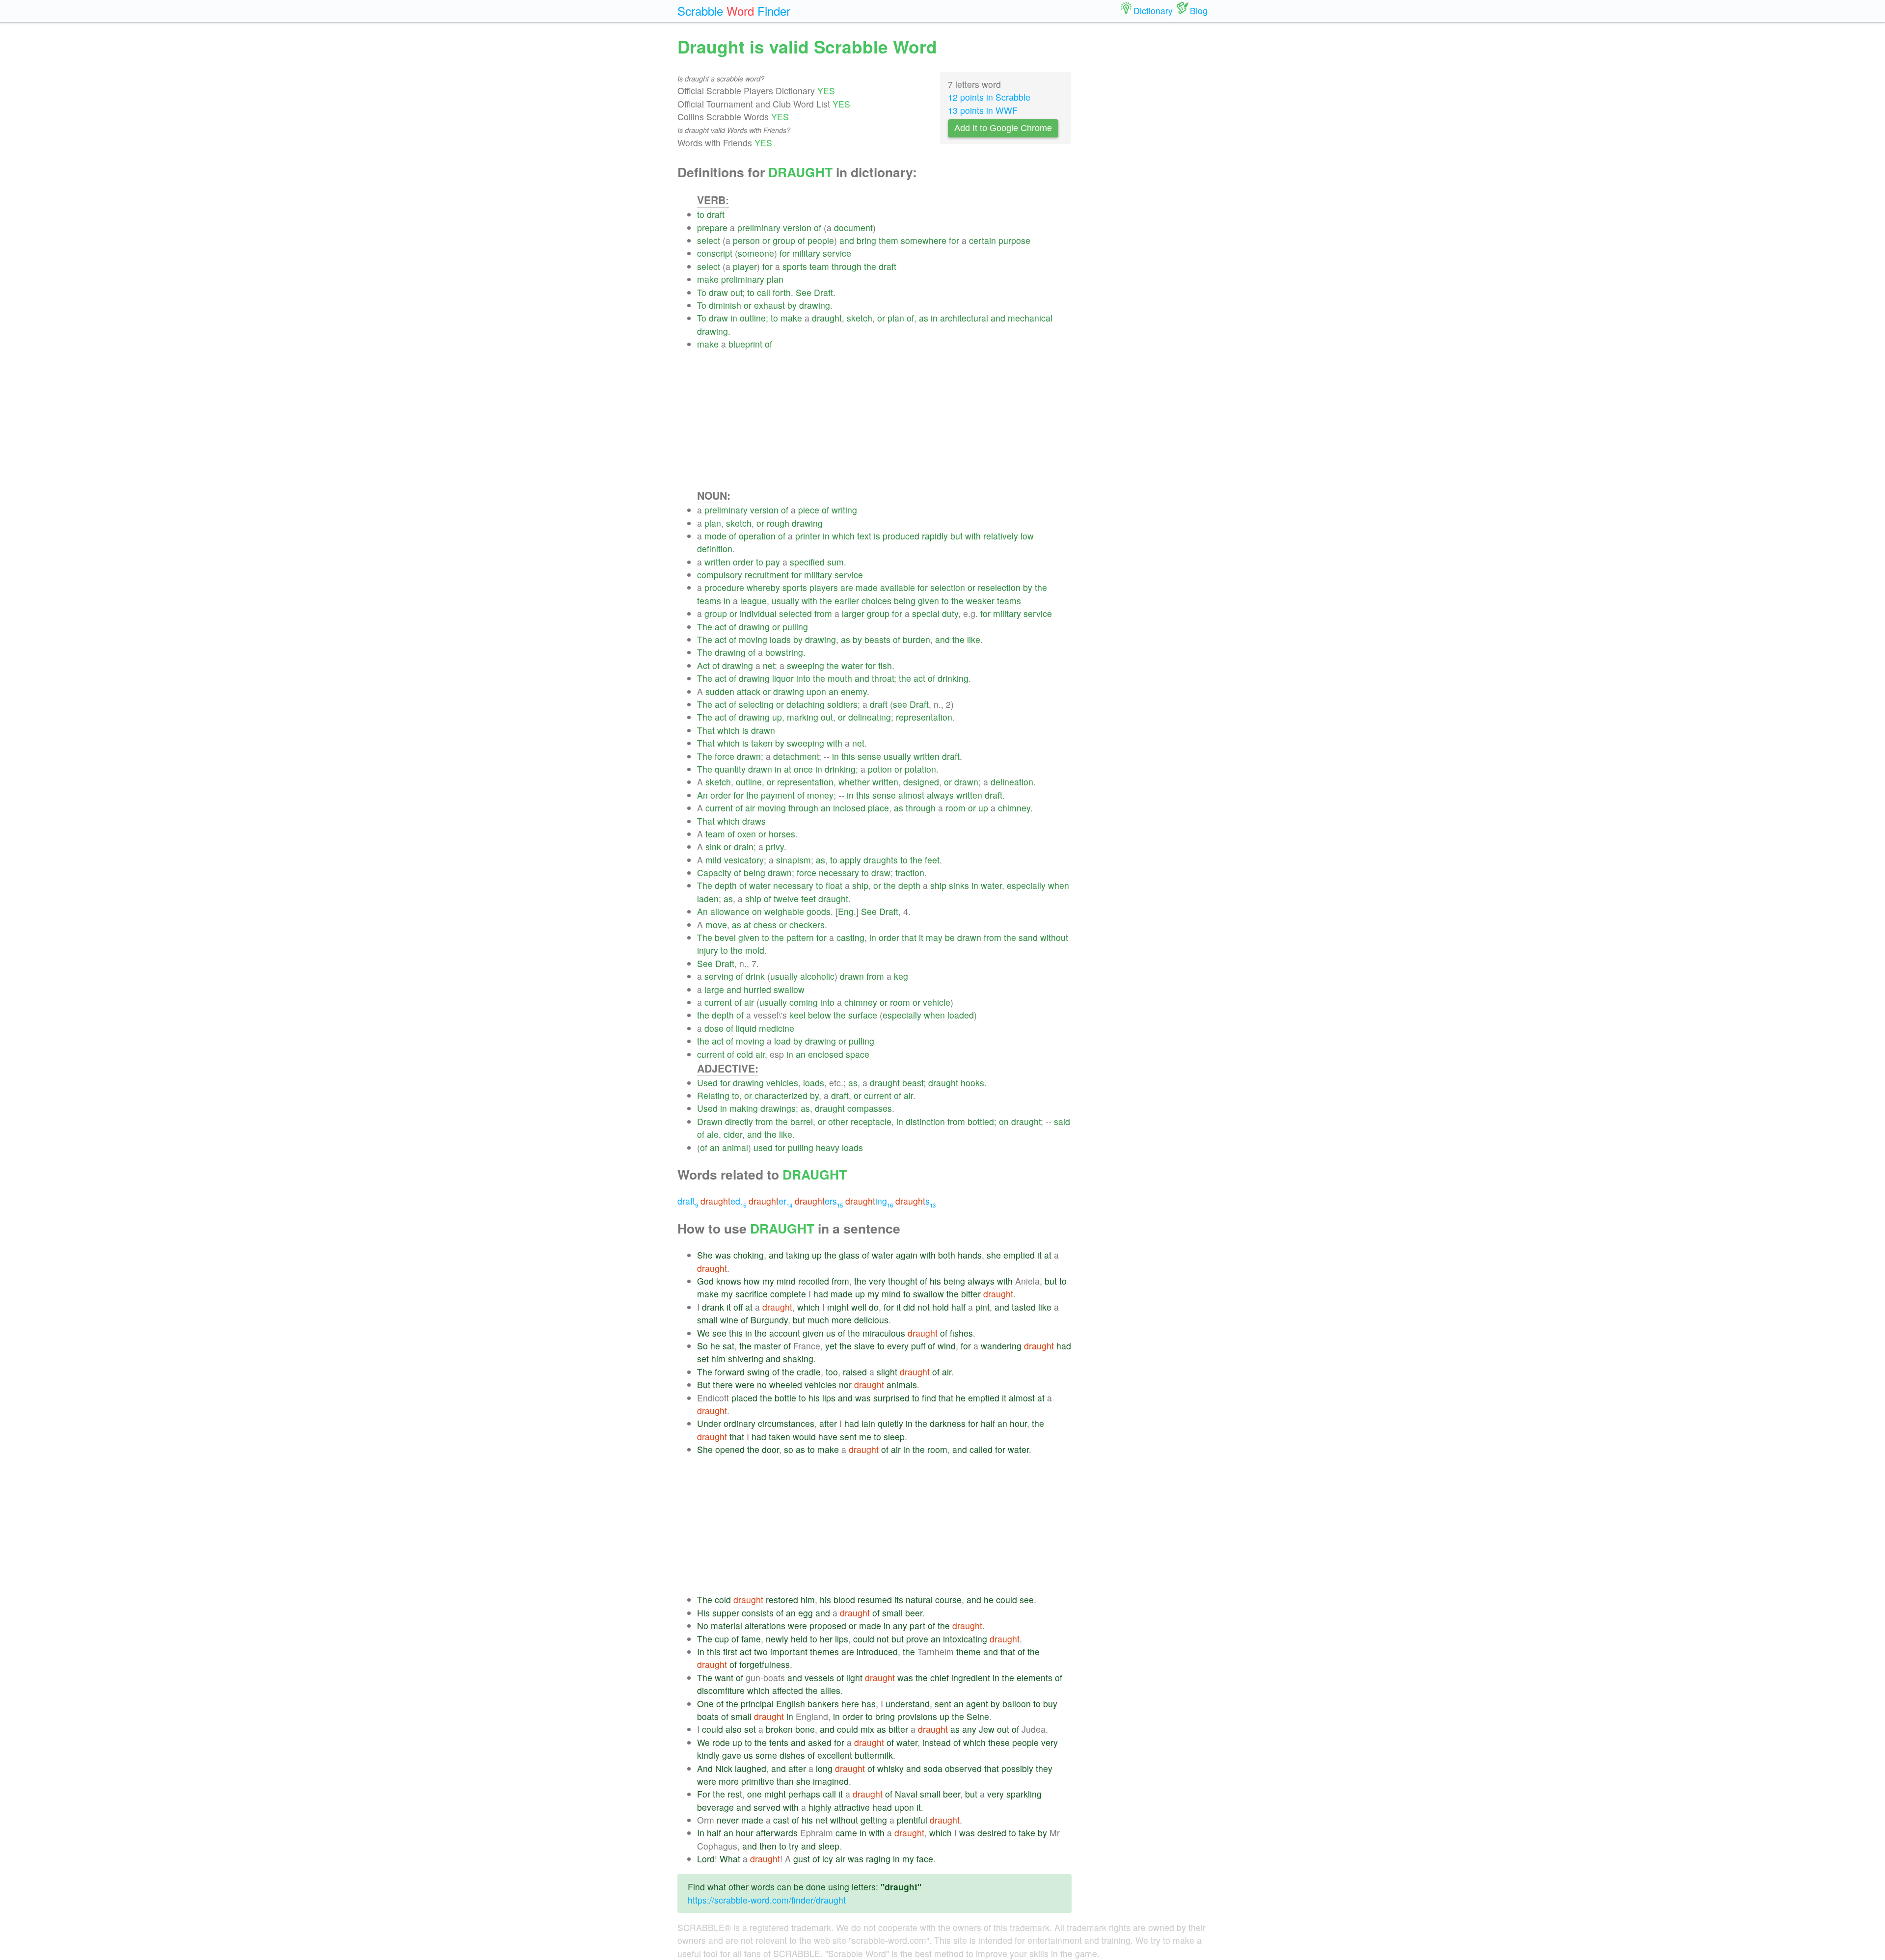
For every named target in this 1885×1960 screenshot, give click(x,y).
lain (868, 1423)
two (761, 1651)
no (762, 1384)
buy (1050, 1704)
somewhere (924, 240)
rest (735, 1794)
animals (902, 1384)
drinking (953, 678)
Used (707, 1083)
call (764, 292)
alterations (765, 1625)
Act (703, 665)
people (821, 240)
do (874, 1307)
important (789, 1651)
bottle (785, 1398)
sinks (959, 885)
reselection (999, 587)
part (917, 1625)
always (940, 795)
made (867, 587)
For (704, 1794)
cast (781, 1820)
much (818, 1320)
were (745, 1384)
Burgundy (769, 1320)
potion (880, 769)
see (900, 704)
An (702, 795)
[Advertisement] (884, 419)
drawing (815, 305)
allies (830, 1690)
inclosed (849, 808)
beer (914, 1613)
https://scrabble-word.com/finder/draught (767, 1900)
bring (866, 240)
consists (758, 1613)
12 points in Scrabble (989, 97)
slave (864, 1346)
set (703, 1358)
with (973, 536)
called (981, 1449)
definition (715, 549)
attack (749, 691)
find (929, 1398)
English (791, 1704)
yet (831, 1346)
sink (713, 846)
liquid (746, 1028)
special (926, 613)
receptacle (871, 1121)
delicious (871, 1320)
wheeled (786, 1384)
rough (778, 523)
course (948, 1599)
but (956, 536)
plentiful (912, 1820)
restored (782, 1599)
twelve (786, 899)
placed (744, 1398)
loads (780, 639)
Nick (724, 1768)
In (701, 1651)
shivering (746, 1358)
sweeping (806, 665)
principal (757, 1704)
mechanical (1030, 318)
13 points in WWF (983, 110)
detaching (806, 704)
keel (797, 1015)
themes (824, 1651)
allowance (730, 911)
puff (918, 1346)
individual (758, 613)
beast (913, 1083)
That (706, 730)
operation (757, 536)
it (921, 937)
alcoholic (817, 976)
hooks (972, 1083)
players (824, 587)
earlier (847, 601)
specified (807, 562)
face (925, 1859)
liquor (783, 678)
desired (992, 1833)
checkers (807, 925)
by (792, 305)
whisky (890, 1768)
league (754, 601)
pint (983, 1307)
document (853, 228)
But (704, 1384)
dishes (792, 1755)
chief (940, 1678)
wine (729, 1320)
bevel (725, 937)
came (846, 1833)
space (858, 1054)
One (705, 1704)
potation (920, 769)
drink (755, 976)
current (719, 808)
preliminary (759, 228)
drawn (763, 730)
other (838, 1121)
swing (758, 1372)
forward (730, 1372)
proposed (828, 1625)
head (882, 1807)
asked (820, 1742)
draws (754, 821)
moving (753, 639)
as (924, 318)
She (705, 1255)
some (766, 1755)
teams (709, 601)
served (767, 1807)
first (730, 1651)
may (934, 937)
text (864, 536)
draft (716, 214)
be (950, 937)
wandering (1001, 1346)
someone (756, 253)
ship (860, 885)
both (947, 1255)
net (769, 665)
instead (937, 1742)
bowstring (784, 652)
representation (924, 717)
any (900, 1625)
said (1062, 1121)
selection (948, 587)
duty (950, 613)
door (770, 1449)
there (723, 1384)
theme (969, 1651)
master (767, 1346)
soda (933, 1768)
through (847, 266)
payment (778, 795)
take (1027, 1833)
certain (983, 240)
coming (804, 1002)
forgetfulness (765, 1664)
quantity (730, 769)
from (823, 613)
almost (911, 795)
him (718, 1358)
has (869, 1704)
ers (819, 1201)
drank (713, 1307)
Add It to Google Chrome (1003, 128)
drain (744, 846)
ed (723, 1201)
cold (745, 1054)
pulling (795, 627)
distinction (925, 1121)
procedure (724, 587)
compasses (870, 1108)
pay (773, 562)
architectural (964, 318)
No (703, 1625)
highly (820, 1807)
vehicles (782, 1083)
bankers (823, 1704)
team (819, 266)
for (954, 240)
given (929, 601)
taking (798, 1255)
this (848, 756)
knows (729, 1281)
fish (885, 665)
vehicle (937, 1002)
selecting (756, 704)
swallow (789, 989)
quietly (890, 1423)
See (804, 292)
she (994, 1255)
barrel (802, 1121)
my (768, 1281)
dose (714, 1028)
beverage (715, 1807)
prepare (712, 228)
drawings (778, 1108)
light (854, 1678)
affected (788, 1690)
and (847, 240)
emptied (1019, 1255)
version (797, 228)
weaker (980, 601)
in (734, 318)
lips (829, 1398)
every (898, 1346)
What (730, 1859)
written (717, 562)
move (716, 925)
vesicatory (744, 860)
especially (1026, 885)
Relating (713, 1095)
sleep (894, 1436)
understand (908, 1704)
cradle (809, 1372)
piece (809, 510)
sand (1028, 937)
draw (718, 292)
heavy (828, 1147)
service (837, 253)
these (999, 1742)
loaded (961, 1015)
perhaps (804, 1794)
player (745, 266)
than (785, 1781)
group (784, 240)
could (1007, 1599)
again (907, 1255)
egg (806, 1613)
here (850, 1704)
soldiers (842, 704)
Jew (987, 1729)
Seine (978, 1716)
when (1059, 885)
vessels (819, 1678)
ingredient (971, 1678)
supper (726, 1613)
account (785, 1333)
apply (850, 860)
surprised (891, 1398)
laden (708, 899)
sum (835, 562)
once (803, 769)
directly (739, 1121)
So (702, 1346)
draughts (881, 860)
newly (777, 1639)
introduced (877, 1651)
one (754, 1794)
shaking (798, 1358)
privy (775, 846)
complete (788, 1294)
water (852, 665)
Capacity (714, 873)
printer (808, 536)
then (768, 1846)
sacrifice (752, 1294)
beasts (877, 639)
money (820, 795)
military (806, 253)
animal (735, 1147)
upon (816, 691)
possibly (1017, 1768)
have (828, 1436)
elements (1035, 1678)
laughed (751, 1768)
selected (795, 613)
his (935, 1281)
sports (795, 266)
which (843, 536)
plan (775, 279)
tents (779, 1742)
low (1027, 536)
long (824, 1768)
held (799, 1639)
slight (887, 1372)
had (821, 1294)
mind (786, 1281)
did (909, 1307)
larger (853, 613)
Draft (823, 292)
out (736, 292)
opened (730, 1449)
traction (910, 873)
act (721, 627)
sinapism (794, 860)
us (831, 1333)
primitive (758, 1781)
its (899, 1599)
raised (855, 1372)
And (705, 1768)
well (859, 1307)
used (763, 1147)
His (703, 1613)
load (782, 1041)
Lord (706, 1859)
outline (753, 318)
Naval (906, 1794)
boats (708, 1716)
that (909, 937)
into (803, 678)
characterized (781, 1095)
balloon (1017, 1704)
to (701, 214)
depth (726, 885)
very (877, 1281)
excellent (835, 1755)
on (757, 911)
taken (762, 743)
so (789, 1449)
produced (901, 536)
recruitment (767, 575)
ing (869, 1201)
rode (721, 1742)
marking (803, 717)
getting (874, 1820)
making (744, 1108)
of (818, 228)
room (956, 808)
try (794, 1846)
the (870, 266)
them (889, 240)
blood (844, 1599)
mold (755, 950)
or (766, 240)
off (738, 1307)
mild (714, 860)
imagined (831, 1781)
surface (863, 1015)
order (743, 562)
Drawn (710, 1121)
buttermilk (874, 1755)
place (878, 808)
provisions (917, 1716)
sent (848, 1436)
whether (854, 782)
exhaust (769, 305)
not (924, 1307)
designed (921, 782)
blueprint (745, 344)
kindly (708, 1755)
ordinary (740, 1423)
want (724, 1678)
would (804, 1436)
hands (970, 1255)
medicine (777, 1028)
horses (782, 834)
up (777, 717)
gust (802, 1859)
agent (977, 1704)
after (828, 1423)
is (877, 536)
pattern (800, 937)
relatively (1001, 536)
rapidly (935, 536)
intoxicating (965, 1639)
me (865, 1436)
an (834, 691)
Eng (846, 911)
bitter (971, 1294)
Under (709, 1423)
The (705, 627)
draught (827, 318)
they (1044, 1768)
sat (728, 1346)
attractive (852, 1807)
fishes (961, 1333)
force (725, 756)
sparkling (1024, 1794)
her (826, 1639)
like (974, 639)
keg (901, 976)
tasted (1024, 1307)
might (838, 1307)
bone (805, 1729)
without (1054, 937)
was (723, 1255)
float (834, 885)
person (746, 240)
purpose (1014, 240)
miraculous (884, 1333)
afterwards (777, 1833)
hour (1018, 1423)
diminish (725, 305)
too (832, 1372)
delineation (1012, 782)
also (734, 1729)
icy (828, 1859)
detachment (796, 756)
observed (963, 1768)
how (752, 1281)
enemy (854, 691)
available (898, 587)
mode (715, 536)
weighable (784, 911)
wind (947, 1346)
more (842, 1320)
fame (751, 1639)
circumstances (786, 1423)
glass (849, 1255)
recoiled (814, 1281)
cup (722, 1639)
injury (708, 950)
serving (719, 976)
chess (765, 925)
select (709, 240)
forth (782, 292)
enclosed (826, 1054)
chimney (1014, 808)
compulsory (720, 575)
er (770, 1201)
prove (917, 1639)
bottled (981, 1121)
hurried (757, 989)
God (705, 1281)
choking (749, 1255)
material (727, 1625)
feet (932, 860)
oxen (747, 834)
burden (916, 639)
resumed (875, 1599)
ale (713, 1134)
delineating (870, 717)
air (750, 808)
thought (903, 1281)
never (728, 1820)
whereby (763, 587)
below (820, 1015)
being (905, 601)
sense (869, 756)
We (703, 1333)
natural (919, 1599)
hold (941, 1307)
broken (779, 1729)
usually (785, 601)
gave (732, 1755)
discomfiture (721, 1690)
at (788, 769)
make (708, 279)
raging (878, 1859)
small (707, 1320)
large (714, 989)
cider (733, 1134)
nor (845, 1384)
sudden (720, 691)
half (958, 1307)
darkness (948, 1423)
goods (819, 911)
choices (876, 601)
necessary (839, 873)
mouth (840, 678)
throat (883, 678)
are (847, 587)
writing (844, 510)
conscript (715, 253)
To (702, 292)
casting (850, 937)
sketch (860, 318)
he (715, 1346)
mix (867, 1729)
